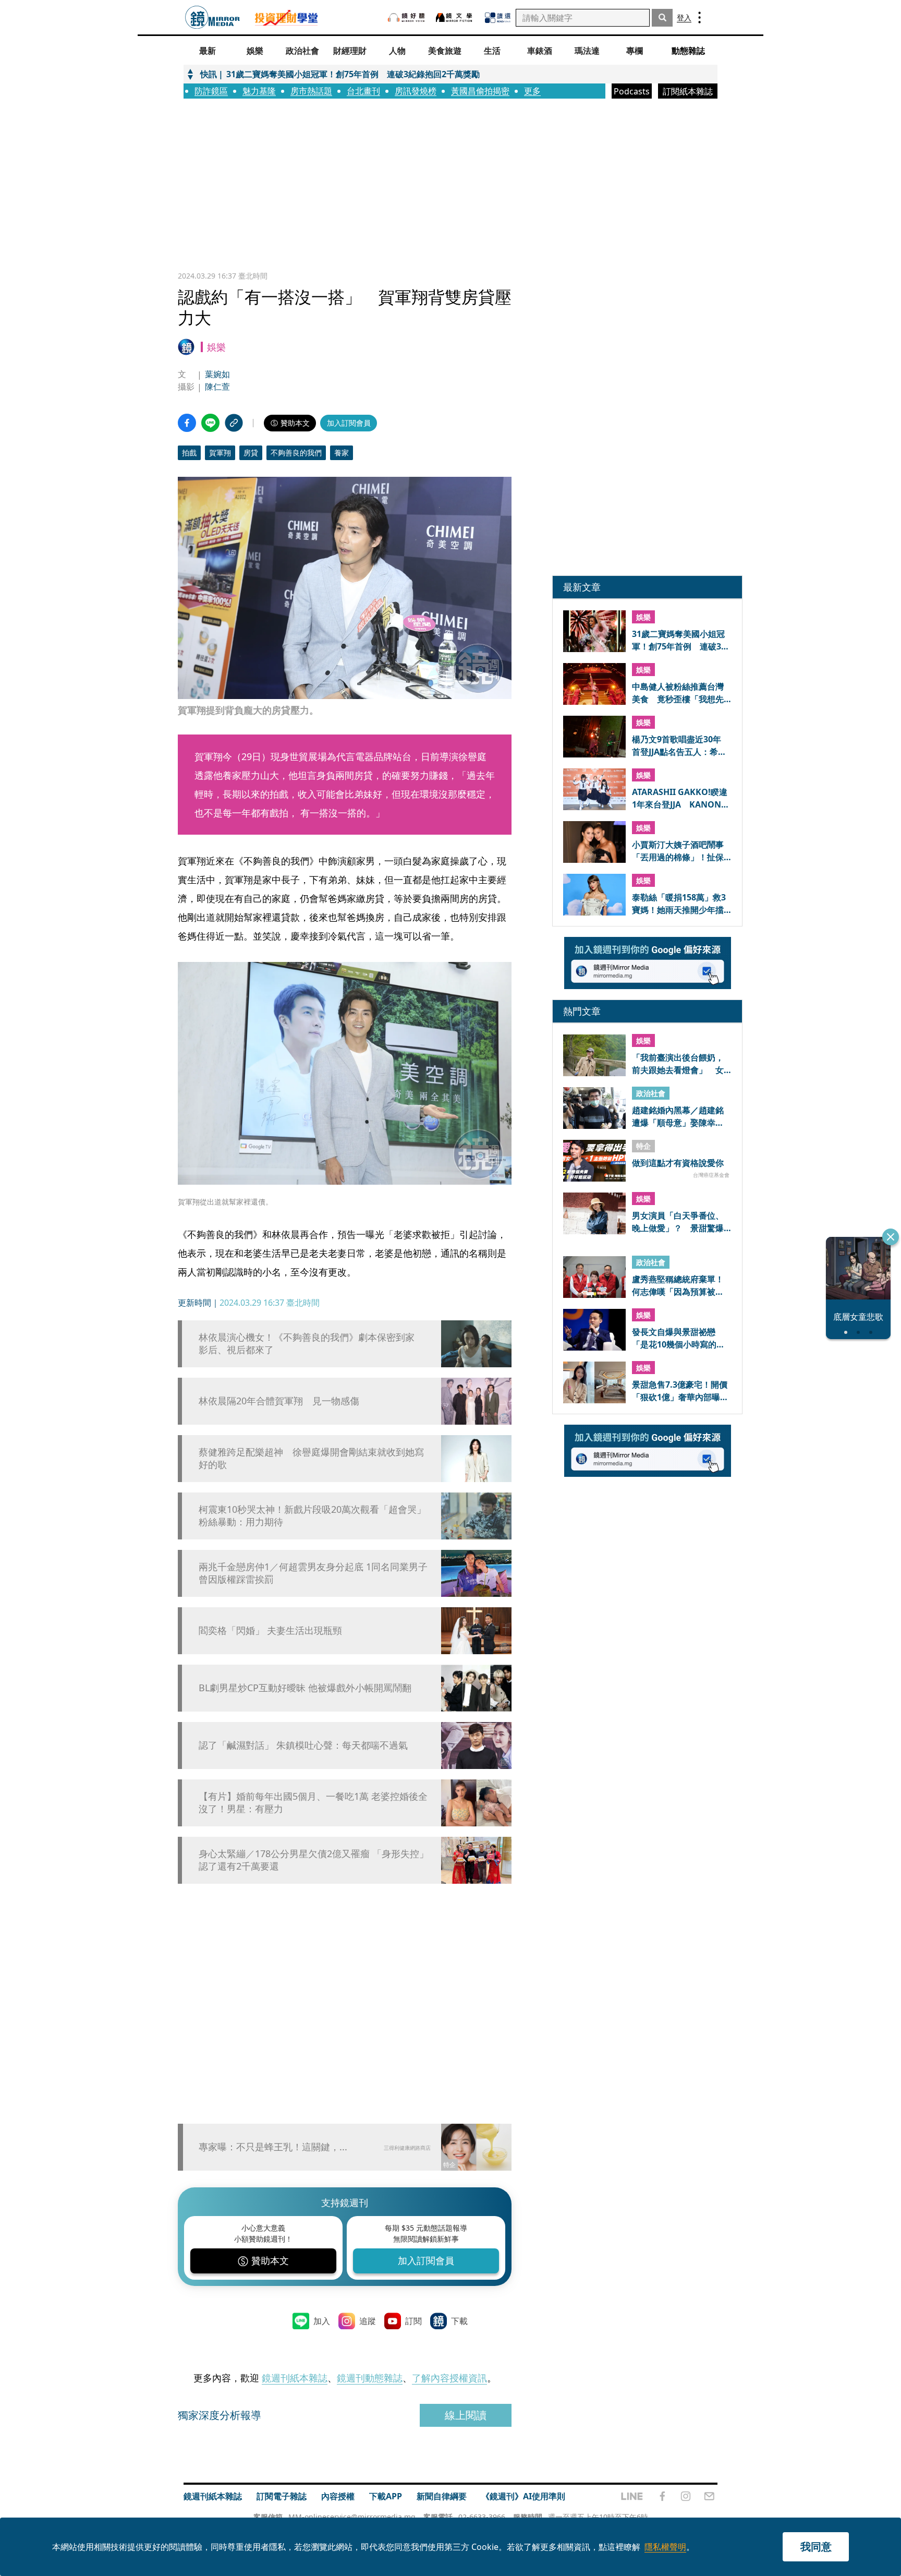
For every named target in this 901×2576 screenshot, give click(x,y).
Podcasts (632, 91)
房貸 (251, 453)
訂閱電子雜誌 (282, 2496)
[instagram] (686, 2496)
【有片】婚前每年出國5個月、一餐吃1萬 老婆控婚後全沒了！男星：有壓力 (313, 1802)
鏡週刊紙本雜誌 (295, 2378)
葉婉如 (217, 374)
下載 (459, 2321)
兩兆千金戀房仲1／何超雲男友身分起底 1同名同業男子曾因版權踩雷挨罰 (313, 1573)
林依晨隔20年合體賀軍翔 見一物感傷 (279, 1401)
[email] (709, 2496)
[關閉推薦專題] (891, 1237)
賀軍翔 (220, 453)
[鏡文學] (455, 17)
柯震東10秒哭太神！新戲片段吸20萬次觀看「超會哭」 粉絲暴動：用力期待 (315, 1515)
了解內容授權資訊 (449, 2378)
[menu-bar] (699, 17)
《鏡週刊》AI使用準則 (523, 2496)
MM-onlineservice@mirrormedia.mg (352, 2517)
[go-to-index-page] (212, 17)
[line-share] (210, 423)
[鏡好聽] (406, 17)
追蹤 (368, 2321)
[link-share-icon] (234, 423)
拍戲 (189, 453)
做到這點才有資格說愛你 (678, 1163)
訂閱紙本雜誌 (688, 91)
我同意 (816, 2547)
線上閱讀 (466, 2415)
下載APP (386, 2496)
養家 (342, 453)
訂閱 (413, 2321)
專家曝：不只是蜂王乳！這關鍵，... (273, 2147)
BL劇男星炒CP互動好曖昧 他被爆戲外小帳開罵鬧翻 (305, 1688)
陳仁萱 (217, 387)
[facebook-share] (187, 423)
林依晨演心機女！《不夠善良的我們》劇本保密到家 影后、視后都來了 (311, 1343)
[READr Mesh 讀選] (498, 18)
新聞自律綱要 (442, 2496)
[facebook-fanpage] (662, 2496)
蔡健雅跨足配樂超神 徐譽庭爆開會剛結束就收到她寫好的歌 (311, 1458)
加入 (322, 2321)
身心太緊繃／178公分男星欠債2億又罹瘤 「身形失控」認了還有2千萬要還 (314, 1860)
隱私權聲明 (665, 2547)
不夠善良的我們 (296, 453)
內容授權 (338, 2496)
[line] (632, 2496)
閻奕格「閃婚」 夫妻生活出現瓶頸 (270, 1630)
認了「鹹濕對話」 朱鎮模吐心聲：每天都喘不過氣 (303, 1745)
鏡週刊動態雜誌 (370, 2378)
